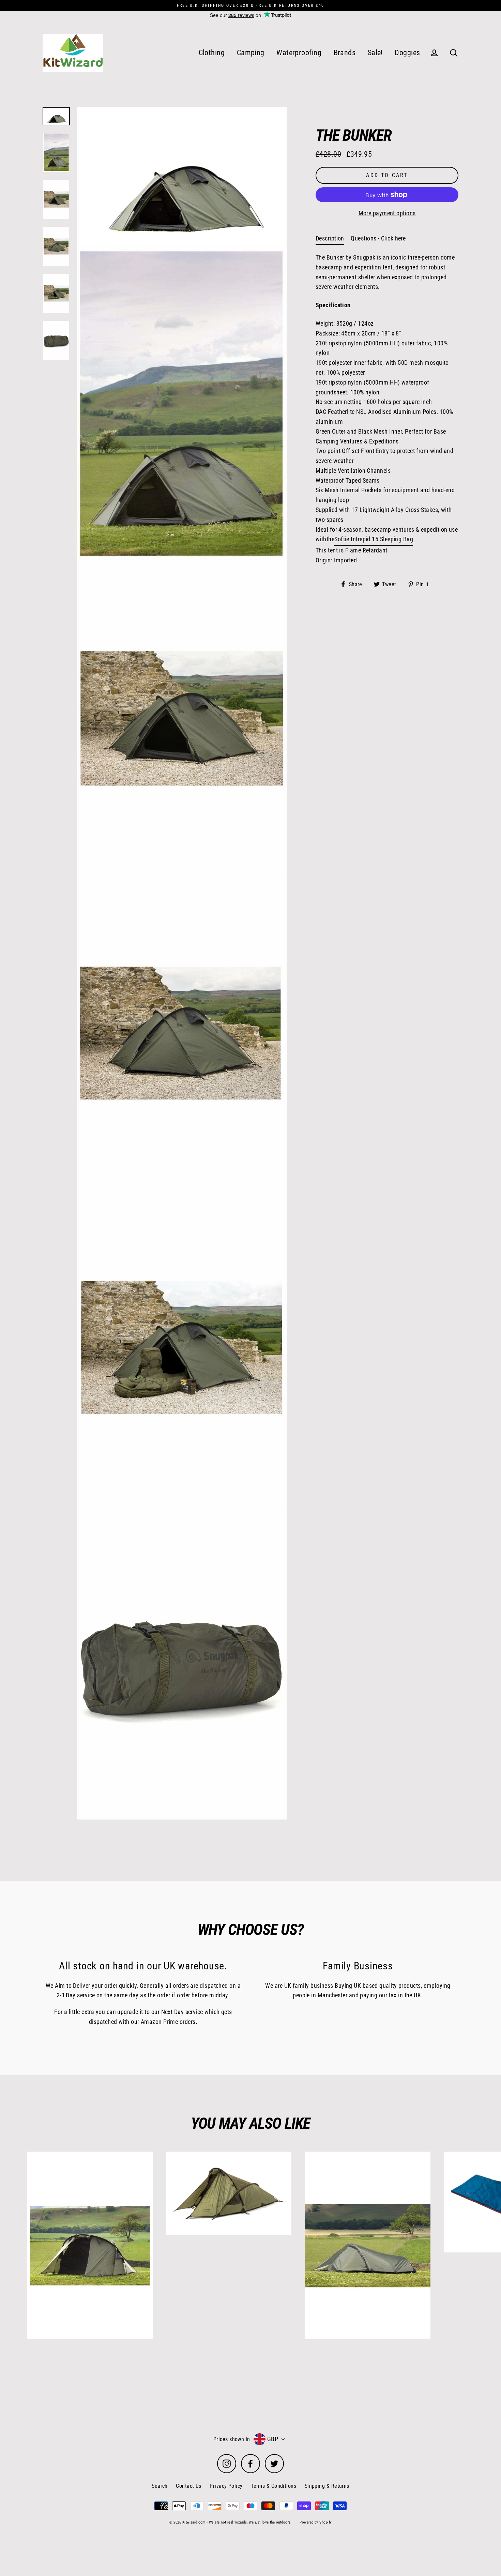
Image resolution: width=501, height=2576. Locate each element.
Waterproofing (299, 53)
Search (160, 2486)
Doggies (407, 53)
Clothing (212, 53)
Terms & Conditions (274, 2486)
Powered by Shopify (316, 2522)
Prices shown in (232, 2439)
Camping (251, 53)
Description (330, 238)
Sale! (375, 53)
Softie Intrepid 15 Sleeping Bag (374, 539)
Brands (345, 53)
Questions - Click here (378, 238)
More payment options (387, 213)
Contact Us (189, 2486)
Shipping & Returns (327, 2486)
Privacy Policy (226, 2486)
